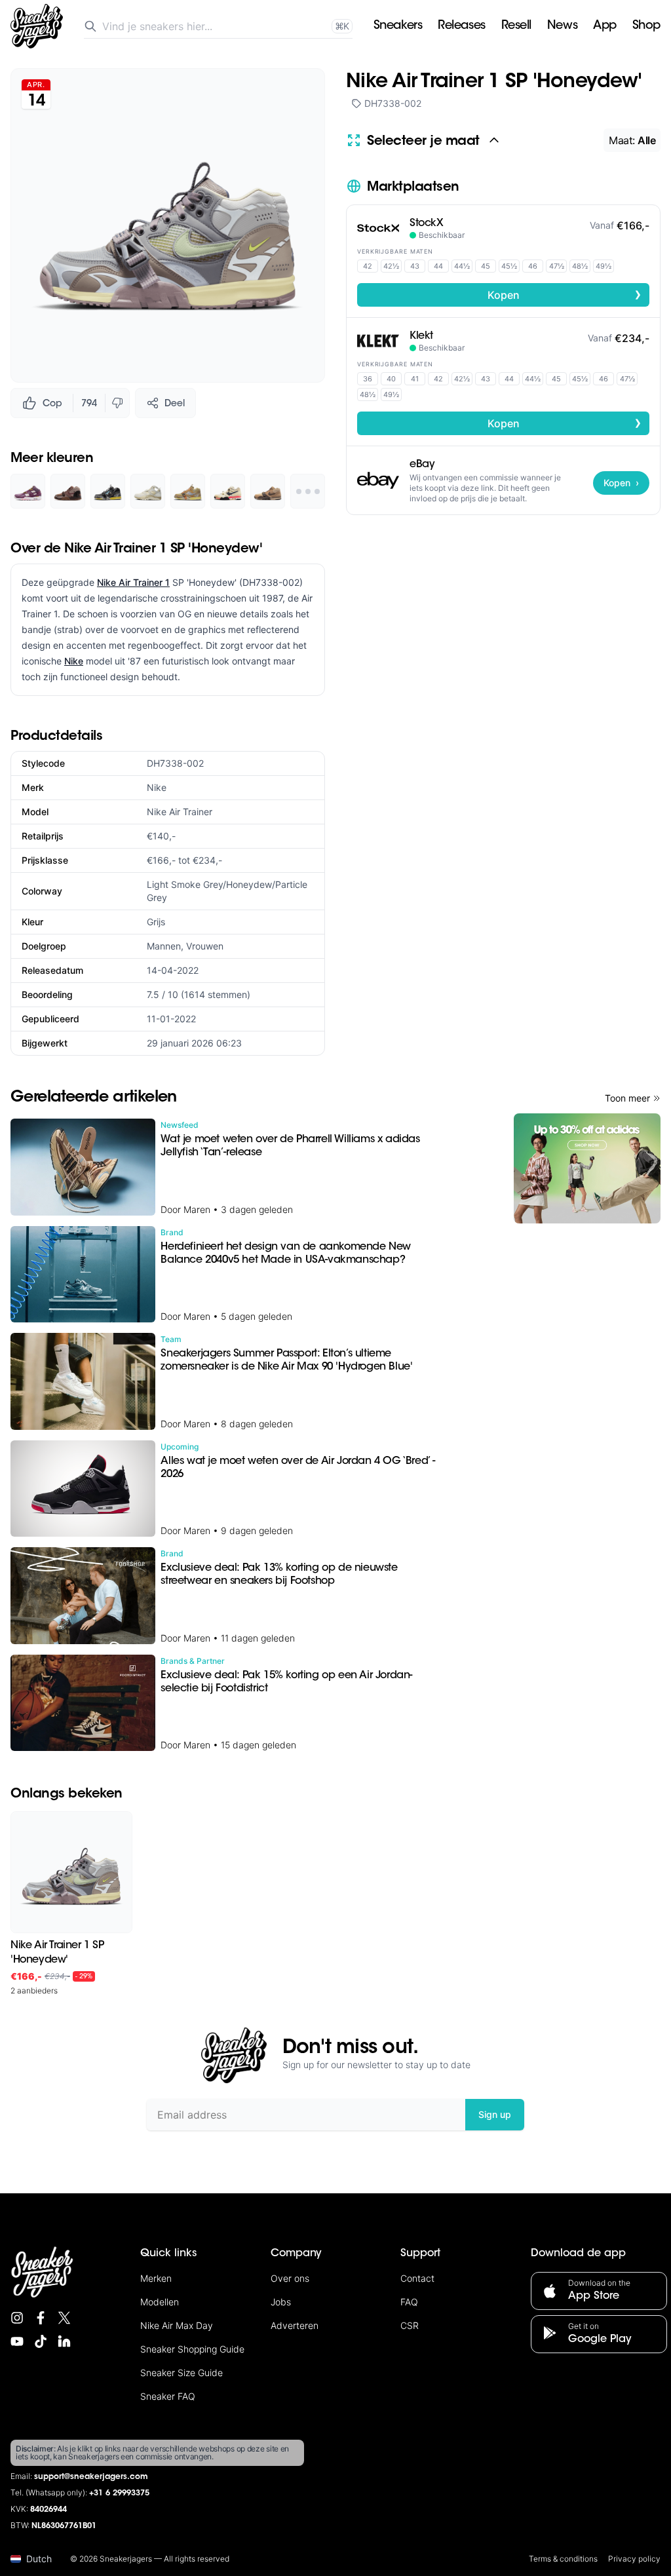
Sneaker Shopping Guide (192, 2349)
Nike (74, 661)
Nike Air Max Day (177, 2325)
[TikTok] (41, 2341)
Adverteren (295, 2325)
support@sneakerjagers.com (91, 2477)
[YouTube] (17, 2341)
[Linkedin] (64, 2341)
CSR (410, 2325)
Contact (417, 2278)
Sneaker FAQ (168, 2396)
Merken (156, 2278)
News (562, 26)
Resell (516, 26)
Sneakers (398, 26)
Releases (461, 26)
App (605, 26)
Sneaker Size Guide (182, 2373)
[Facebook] (41, 2318)
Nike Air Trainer (180, 812)
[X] (64, 2318)
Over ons (290, 2278)
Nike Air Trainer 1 (133, 582)
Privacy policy (634, 2559)
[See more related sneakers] (308, 491)
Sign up (495, 2114)
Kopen (565, 294)
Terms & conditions (563, 2559)
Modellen (160, 2302)
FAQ (409, 2302)
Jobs (281, 2302)
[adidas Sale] (587, 1168)
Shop (646, 26)
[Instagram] (17, 2318)
